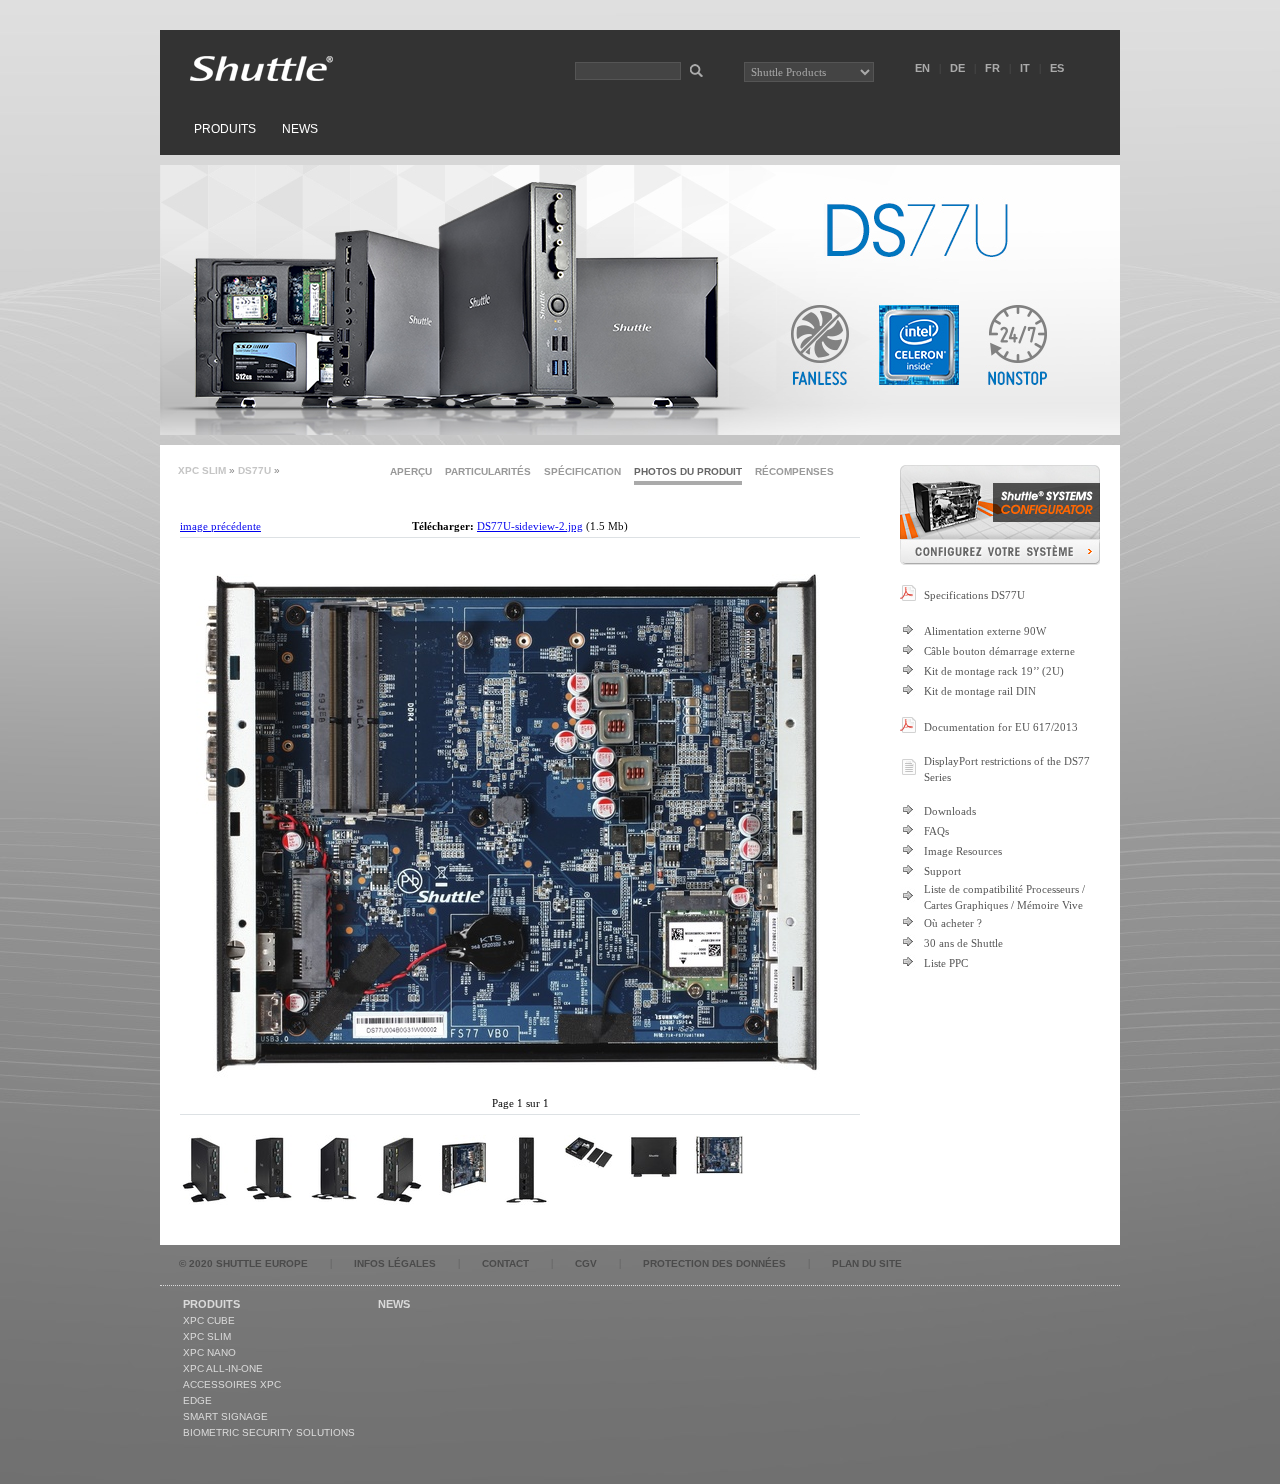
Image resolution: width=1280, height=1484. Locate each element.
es (1057, 68)
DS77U (254, 470)
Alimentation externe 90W (985, 631)
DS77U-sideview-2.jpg (530, 526)
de (957, 68)
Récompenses (794, 471)
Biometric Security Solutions (269, 1432)
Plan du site (867, 1263)
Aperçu (411, 471)
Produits (225, 129)
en (922, 68)
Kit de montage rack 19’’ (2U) (994, 671)
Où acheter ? (953, 923)
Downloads (950, 811)
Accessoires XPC (232, 1384)
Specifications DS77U (974, 595)
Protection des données (714, 1263)
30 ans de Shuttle (963, 943)
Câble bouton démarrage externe (999, 651)
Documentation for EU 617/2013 (1001, 727)
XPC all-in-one (223, 1368)
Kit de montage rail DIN (980, 691)
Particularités (488, 471)
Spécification (582, 471)
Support (942, 871)
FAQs (936, 831)
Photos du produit (688, 471)
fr (992, 68)
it (1025, 68)
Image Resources (963, 851)
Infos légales (395, 1263)
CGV (586, 1263)
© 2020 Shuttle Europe (243, 1263)
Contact (505, 1263)
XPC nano (209, 1352)
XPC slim (202, 470)
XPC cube (209, 1320)
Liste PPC (946, 963)
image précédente (220, 526)
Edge (197, 1400)
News (300, 129)
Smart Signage (225, 1416)
